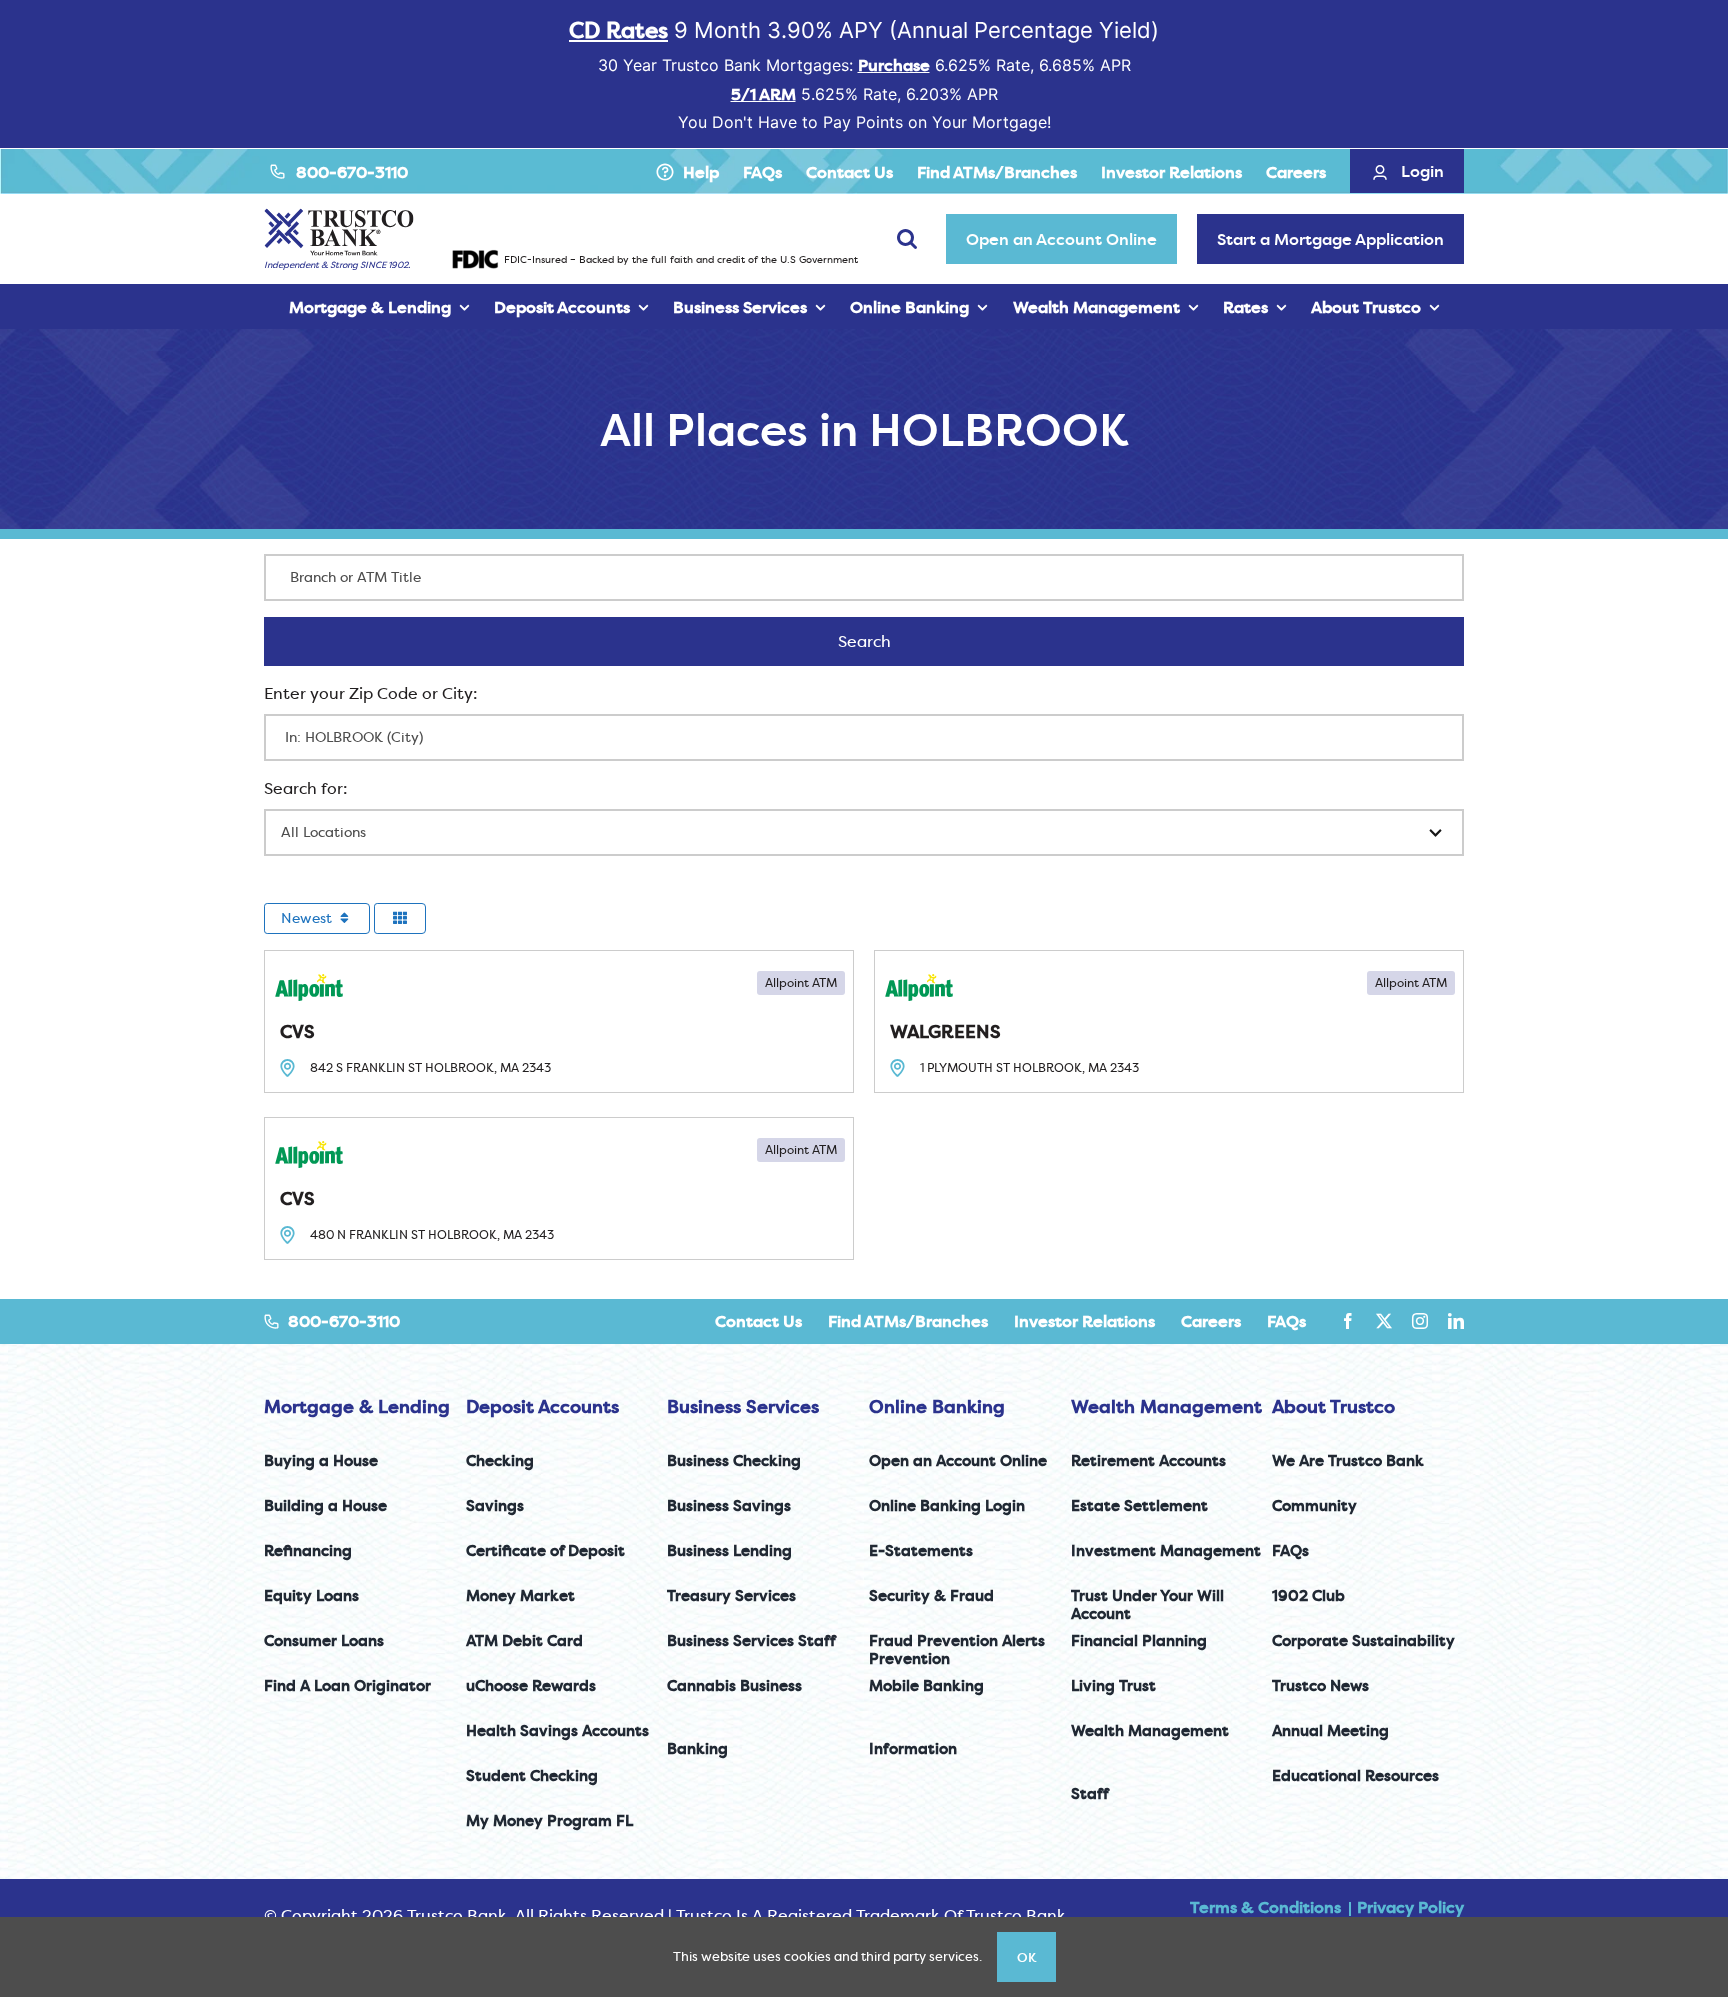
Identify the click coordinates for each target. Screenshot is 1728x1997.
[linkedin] (1456, 1321)
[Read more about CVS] (559, 1021)
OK (1026, 1957)
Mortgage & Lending (357, 1406)
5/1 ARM (763, 94)
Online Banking (937, 1406)
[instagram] (1420, 1321)
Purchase (894, 65)
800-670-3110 (352, 172)
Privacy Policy (1410, 1907)
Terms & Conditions (1265, 1907)
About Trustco (1333, 1406)
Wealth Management (1166, 1406)
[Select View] (400, 918)
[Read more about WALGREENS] (1169, 1021)
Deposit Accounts (542, 1406)
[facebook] (1348, 1321)
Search (890, 641)
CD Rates (618, 30)
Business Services (743, 1406)
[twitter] (1384, 1321)
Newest (308, 918)
